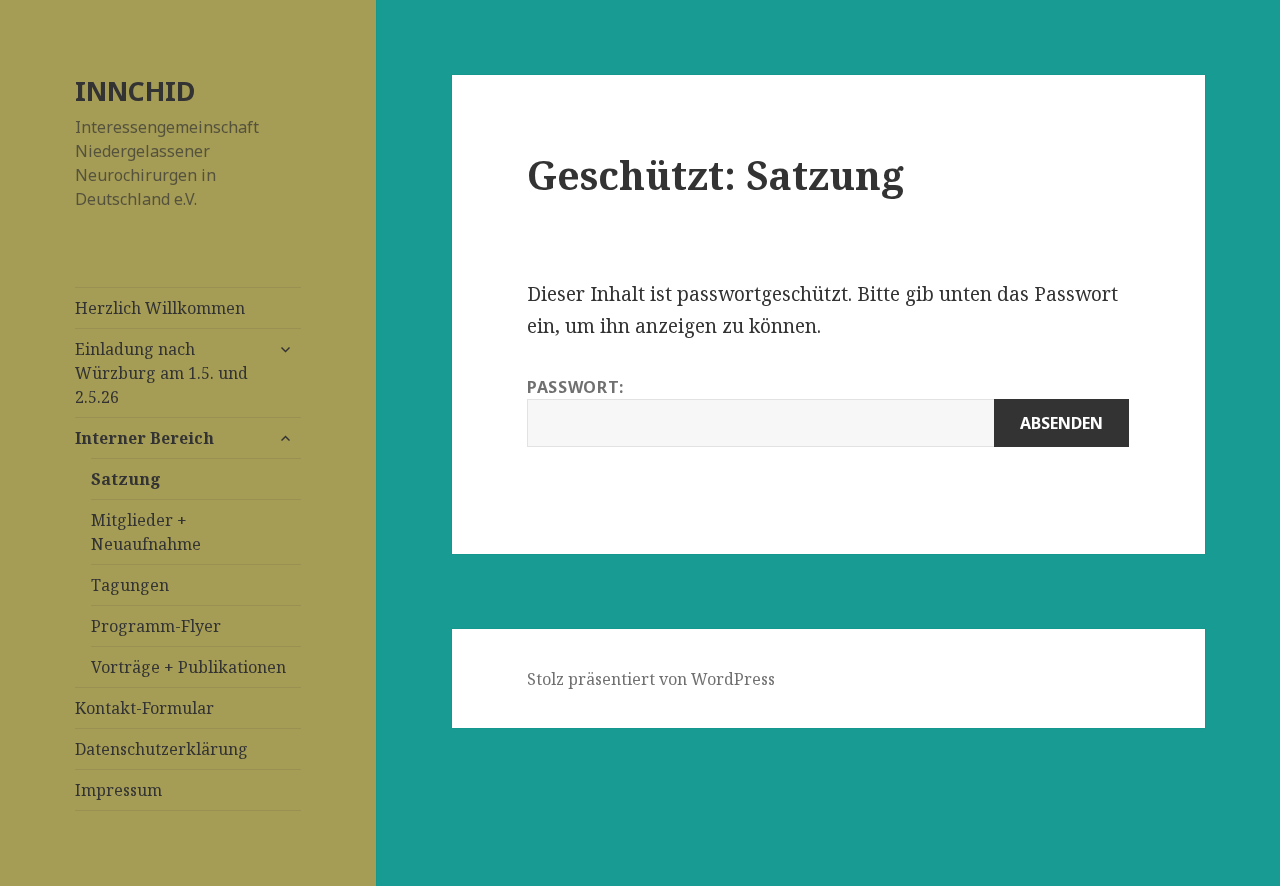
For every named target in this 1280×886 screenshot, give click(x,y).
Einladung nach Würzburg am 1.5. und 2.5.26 (161, 373)
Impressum (118, 790)
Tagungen (130, 585)
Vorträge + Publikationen (188, 667)
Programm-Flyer (156, 626)
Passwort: (575, 387)
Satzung (126, 479)
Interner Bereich (144, 438)
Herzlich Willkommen (160, 308)
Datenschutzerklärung (161, 749)
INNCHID (135, 90)
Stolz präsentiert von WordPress (651, 679)
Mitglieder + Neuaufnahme (146, 532)
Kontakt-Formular (144, 708)
